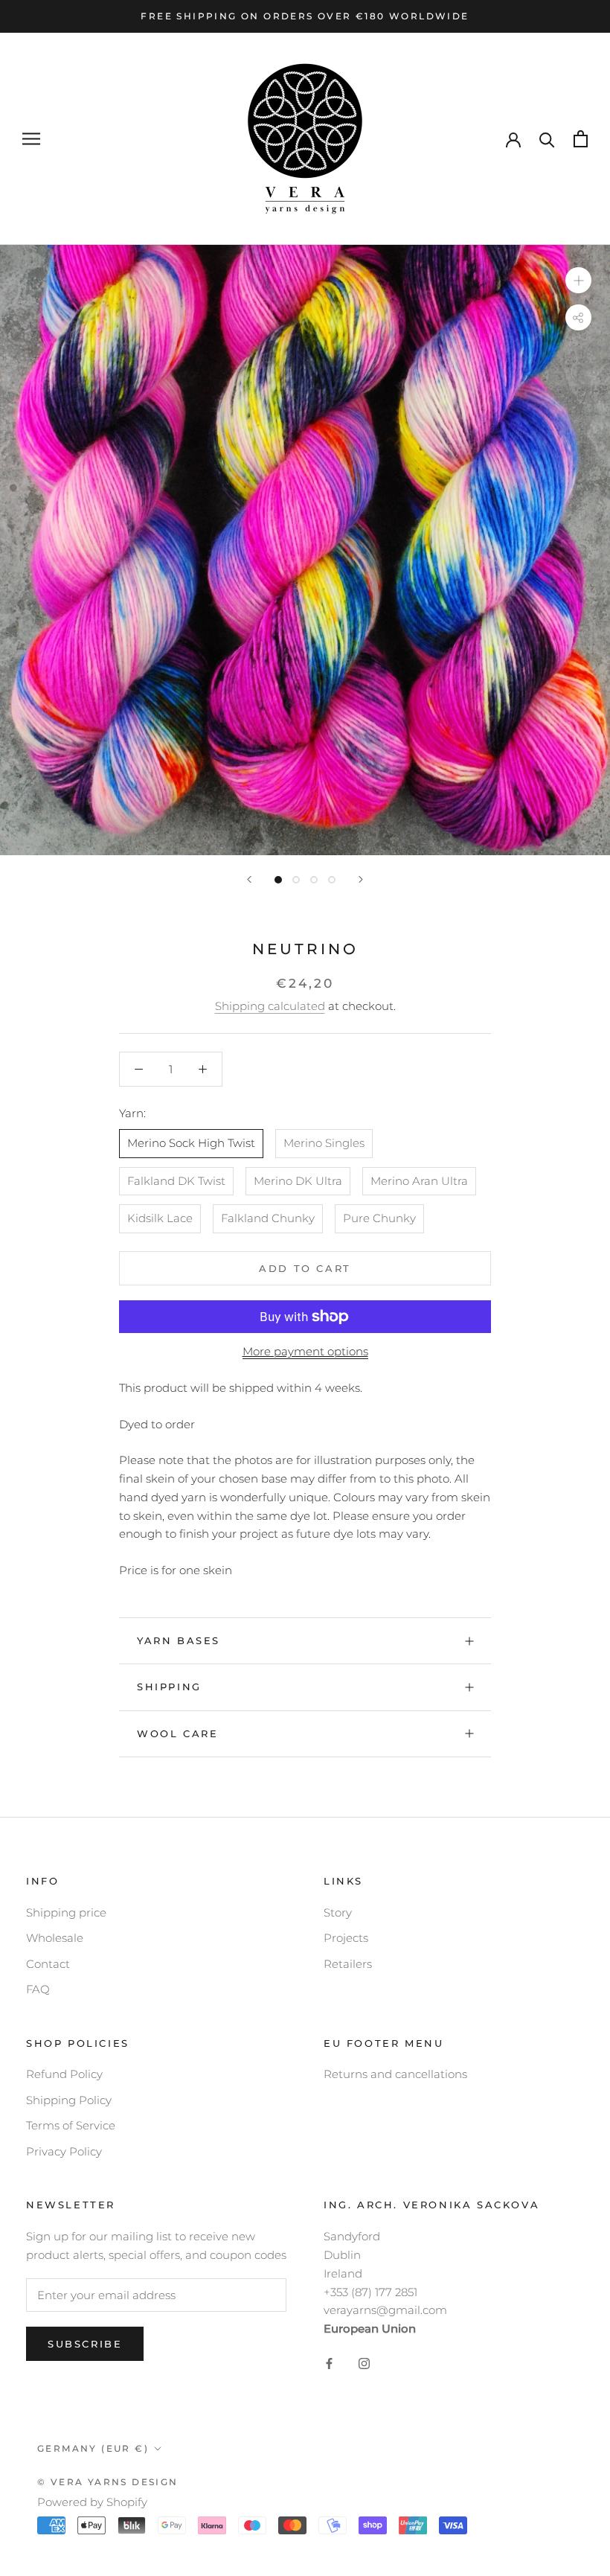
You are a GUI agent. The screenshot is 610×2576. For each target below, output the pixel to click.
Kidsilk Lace (160, 1218)
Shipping (169, 1687)
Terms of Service (71, 2125)
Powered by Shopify (92, 2502)
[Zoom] (578, 280)
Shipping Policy (69, 2100)
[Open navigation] (31, 139)
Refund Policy (64, 2074)
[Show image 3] (314, 880)
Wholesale (55, 1938)
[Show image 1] (278, 880)
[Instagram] (364, 2363)
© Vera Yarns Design (108, 2482)
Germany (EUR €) (93, 2448)
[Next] (361, 879)
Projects (346, 1938)
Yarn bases (179, 1640)
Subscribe (85, 2344)
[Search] (547, 139)
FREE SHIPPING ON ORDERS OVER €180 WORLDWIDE (305, 16)
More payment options (305, 1351)
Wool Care (177, 1733)
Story (338, 1912)
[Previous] (249, 879)
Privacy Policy (64, 2151)
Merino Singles (324, 1143)
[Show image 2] (296, 880)
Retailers (348, 1964)
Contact (48, 1964)
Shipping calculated (270, 1006)
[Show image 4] (332, 880)
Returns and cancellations (395, 2074)
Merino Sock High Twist (191, 1143)
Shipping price (66, 1912)
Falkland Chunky (268, 1218)
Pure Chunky (379, 1218)
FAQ (38, 1989)
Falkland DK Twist (176, 1181)
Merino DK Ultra (298, 1181)
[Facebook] (329, 2363)
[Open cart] (581, 139)
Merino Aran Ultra (419, 1181)
